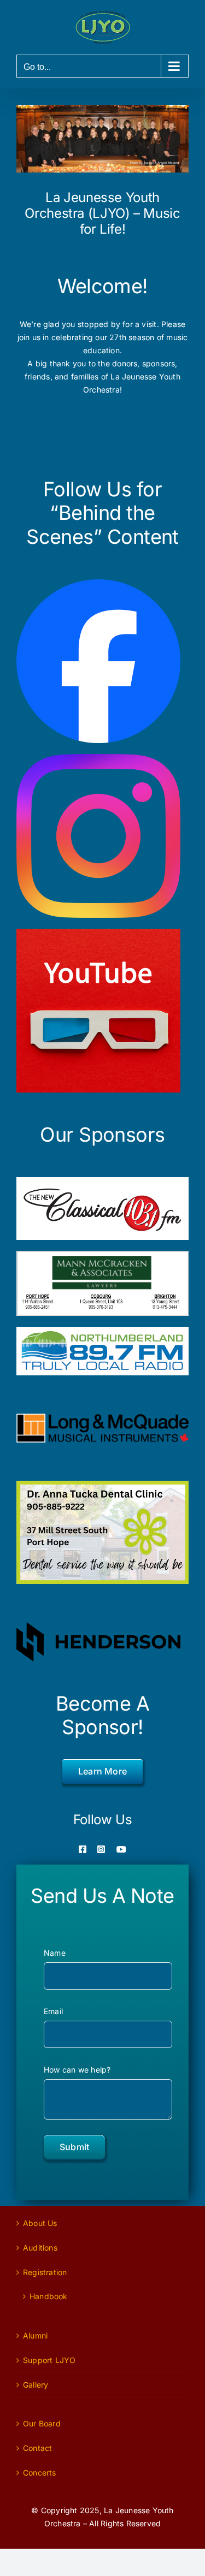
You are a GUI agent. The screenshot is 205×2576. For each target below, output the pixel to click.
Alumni (35, 2335)
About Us (40, 2223)
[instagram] (101, 1849)
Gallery (36, 2385)
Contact (37, 2448)
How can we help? (77, 2070)
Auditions (40, 2248)
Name (55, 1953)
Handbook (49, 2296)
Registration (45, 2272)
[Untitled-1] (98, 932)
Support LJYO (49, 2360)
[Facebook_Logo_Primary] (98, 583)
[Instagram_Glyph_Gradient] (98, 758)
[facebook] (83, 1849)
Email (53, 2011)
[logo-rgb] (102, 1417)
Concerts (40, 2473)
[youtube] (121, 1849)
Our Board (42, 2423)
